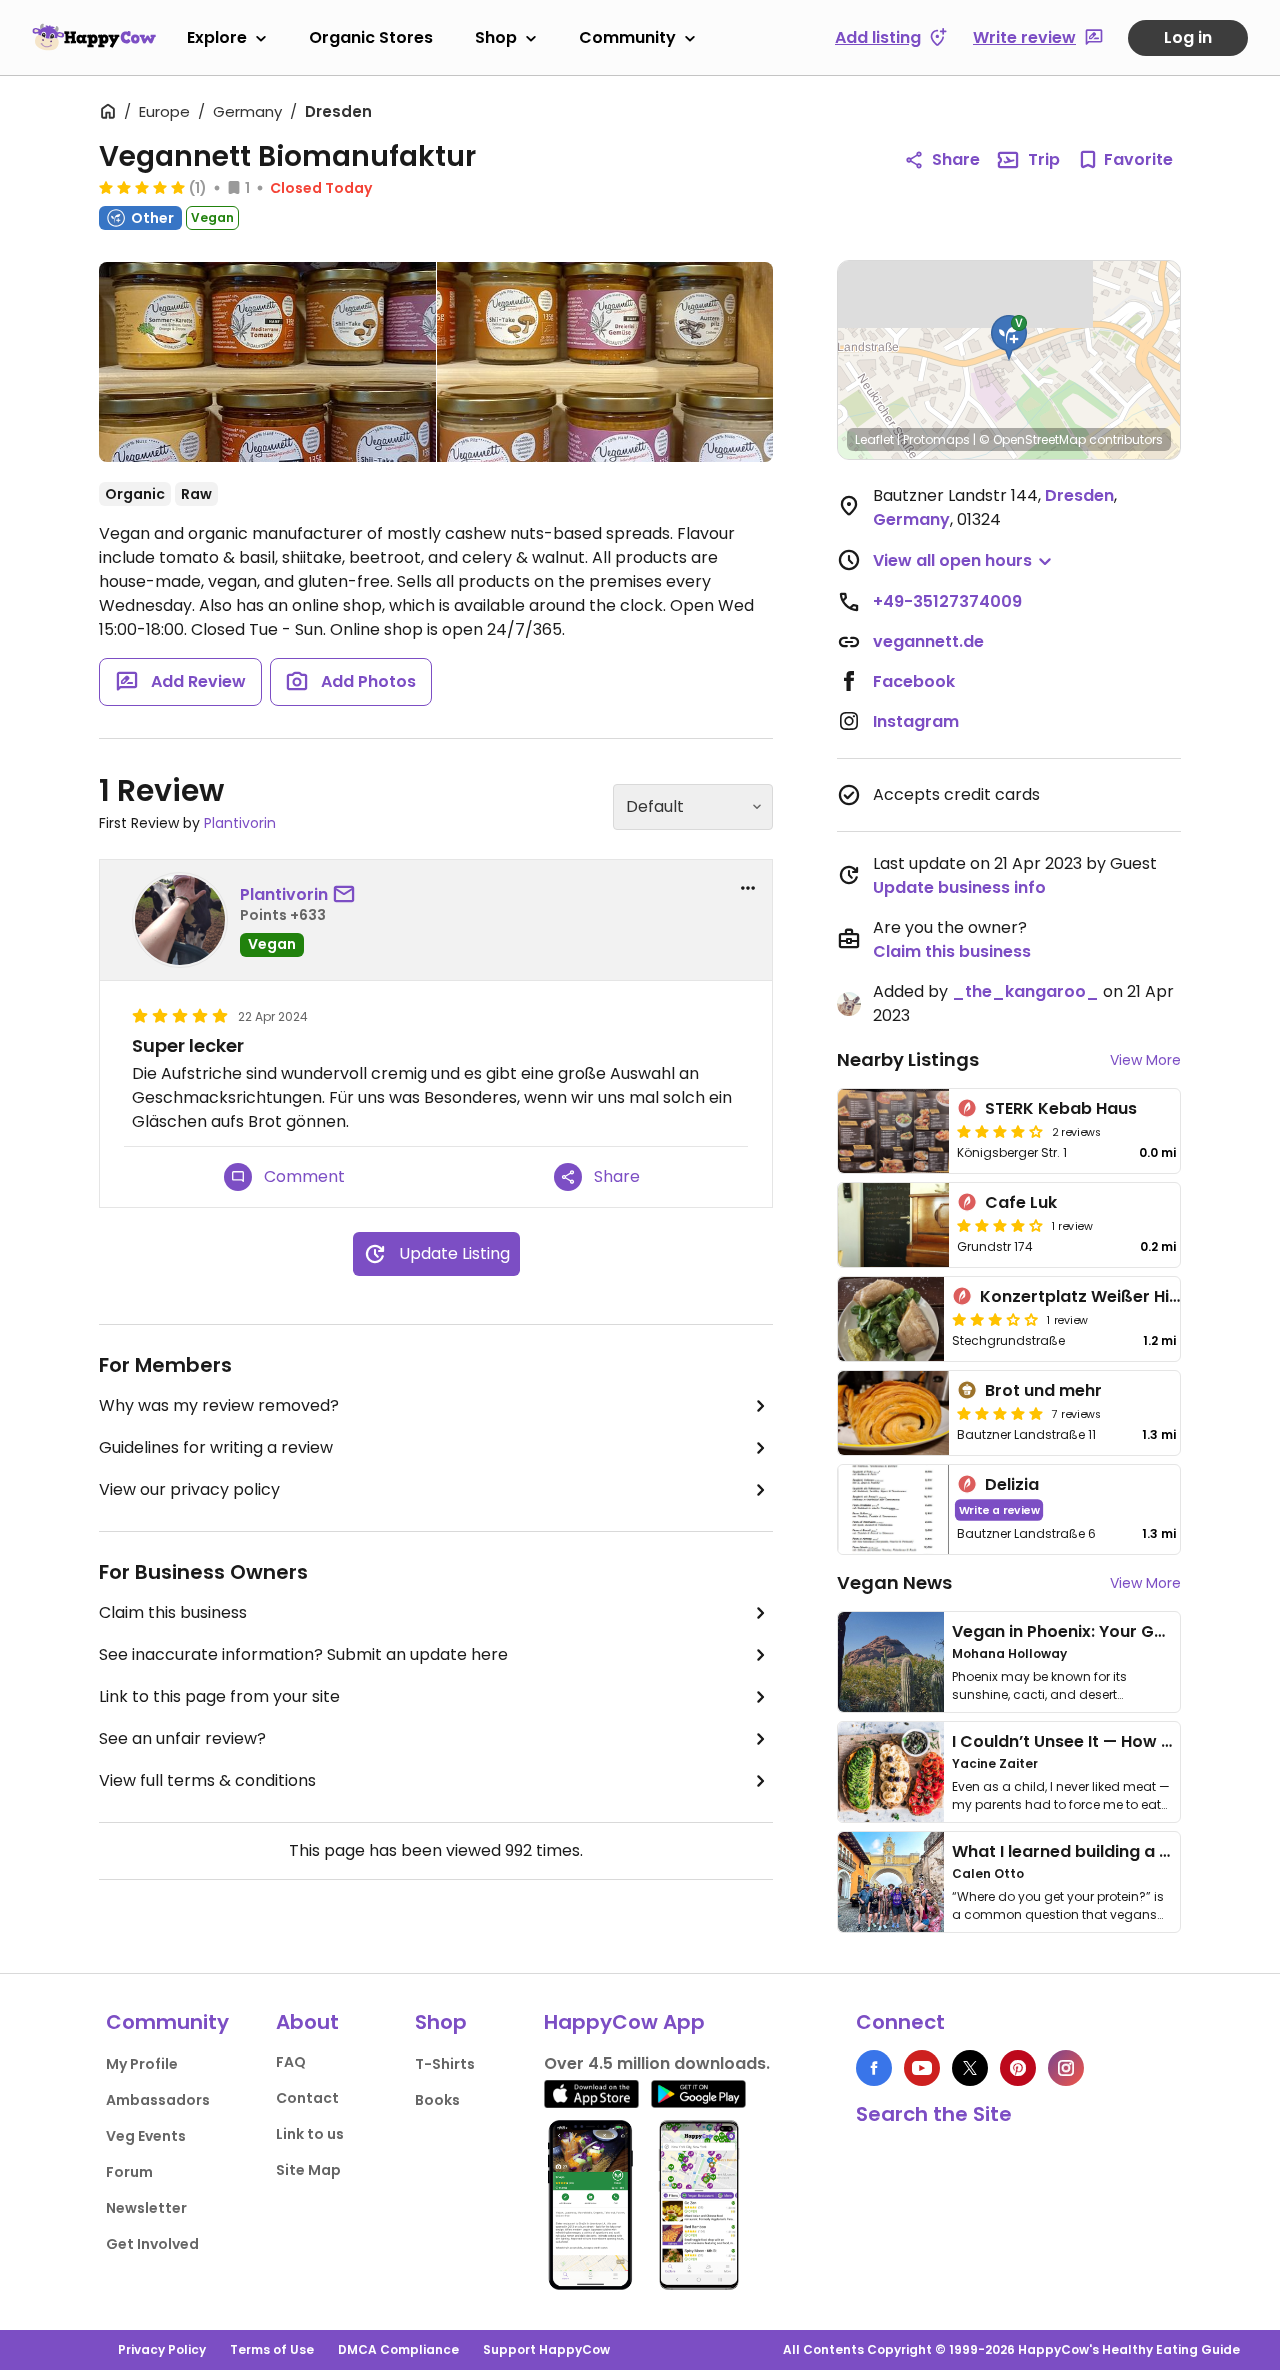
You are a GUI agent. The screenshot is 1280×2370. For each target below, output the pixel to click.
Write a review (999, 1509)
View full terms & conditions (207, 1780)
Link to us (310, 2134)
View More (1145, 1060)
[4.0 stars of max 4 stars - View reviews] (1000, 1131)
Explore (217, 37)
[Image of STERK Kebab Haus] (893, 1131)
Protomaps (936, 439)
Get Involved (152, 2244)
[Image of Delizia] (893, 1509)
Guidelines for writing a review (216, 1447)
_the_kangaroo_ (1025, 991)
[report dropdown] (748, 888)
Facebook (914, 681)
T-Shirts (445, 2064)
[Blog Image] (891, 1662)
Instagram (916, 721)
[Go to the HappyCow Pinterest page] (1018, 2068)
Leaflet (874, 439)
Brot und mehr (1043, 1390)
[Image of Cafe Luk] (893, 1225)
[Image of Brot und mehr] (893, 1413)
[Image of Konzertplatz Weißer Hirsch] (891, 1319)
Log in (1188, 37)
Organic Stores (371, 37)
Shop (496, 37)
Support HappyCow (546, 2349)
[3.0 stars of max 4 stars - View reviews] (995, 1319)
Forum (129, 2172)
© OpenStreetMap (1032, 439)
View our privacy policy (189, 1489)
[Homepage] (94, 37)
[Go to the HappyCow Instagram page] (1066, 2068)
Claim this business (173, 1612)
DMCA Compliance (398, 2349)
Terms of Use (272, 2349)
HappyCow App (624, 2022)
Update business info (959, 887)
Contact (307, 2098)
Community (627, 37)
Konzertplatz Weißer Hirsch (1092, 1296)
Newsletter (146, 2208)
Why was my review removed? (219, 1405)
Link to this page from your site (219, 1696)
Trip (1044, 159)
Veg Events (146, 2136)
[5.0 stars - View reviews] (142, 187)
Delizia (1012, 1484)
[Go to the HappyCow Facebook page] (874, 2068)
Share (956, 159)
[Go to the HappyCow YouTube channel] (922, 2068)
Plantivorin (240, 823)
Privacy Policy (162, 2349)
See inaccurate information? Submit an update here (303, 1654)
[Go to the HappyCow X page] (970, 2068)
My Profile (142, 2064)
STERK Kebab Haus (1061, 1108)
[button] (1009, 338)
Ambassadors (158, 2100)
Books (437, 2100)
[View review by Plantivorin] (180, 920)
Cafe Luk (1021, 1202)
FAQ (291, 2062)
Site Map (308, 2170)
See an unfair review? (182, 1738)
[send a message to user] (348, 895)
